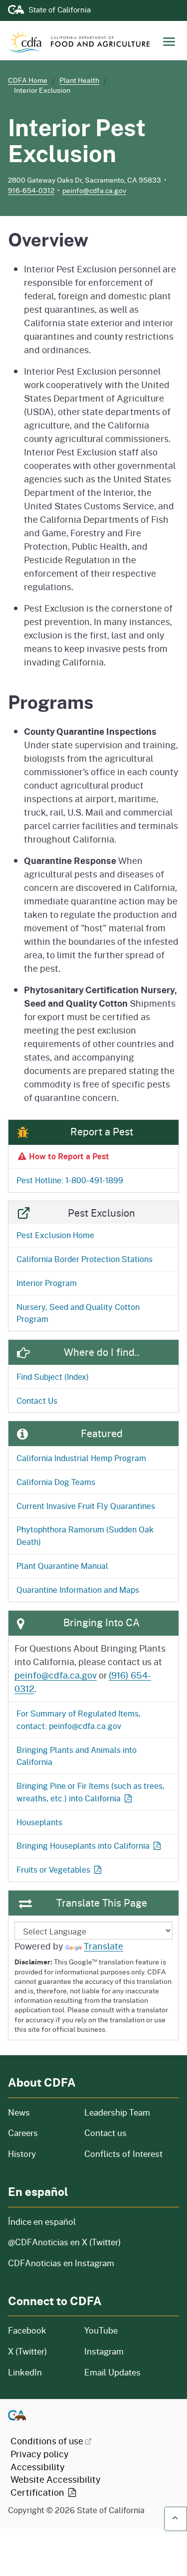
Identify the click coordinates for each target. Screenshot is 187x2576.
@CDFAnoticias (64, 2242)
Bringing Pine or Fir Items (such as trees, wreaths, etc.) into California (91, 1792)
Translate (103, 1946)
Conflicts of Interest (123, 2154)
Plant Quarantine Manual (62, 1566)
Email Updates (112, 2372)
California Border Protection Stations (85, 1259)
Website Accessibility (56, 2486)
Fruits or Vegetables (53, 1869)
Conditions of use (47, 2441)
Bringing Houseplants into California (83, 1845)
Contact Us (37, 1400)
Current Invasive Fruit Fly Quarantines (86, 1506)
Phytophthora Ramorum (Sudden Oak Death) (85, 1535)
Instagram (104, 2351)
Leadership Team (117, 2112)
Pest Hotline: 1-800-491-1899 (70, 1180)
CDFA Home (28, 80)
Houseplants (39, 1822)
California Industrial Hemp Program (81, 1458)
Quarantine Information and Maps (78, 1590)
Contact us (105, 2133)
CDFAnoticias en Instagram (61, 2263)
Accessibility (38, 2467)
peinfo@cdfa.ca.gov (94, 190)
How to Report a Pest (69, 1156)
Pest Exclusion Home (55, 1235)
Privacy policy (40, 2454)
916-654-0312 (31, 190)
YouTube (101, 2330)
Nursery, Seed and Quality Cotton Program (78, 1313)
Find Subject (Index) (53, 1377)
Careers (40, 2133)
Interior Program (47, 1283)
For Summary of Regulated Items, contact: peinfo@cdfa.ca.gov (79, 1719)
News (40, 2112)
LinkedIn (25, 2372)
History (40, 2154)
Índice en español (42, 2222)
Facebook (27, 2330)
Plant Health (79, 80)
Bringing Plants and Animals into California (77, 1756)
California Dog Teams (56, 1482)
